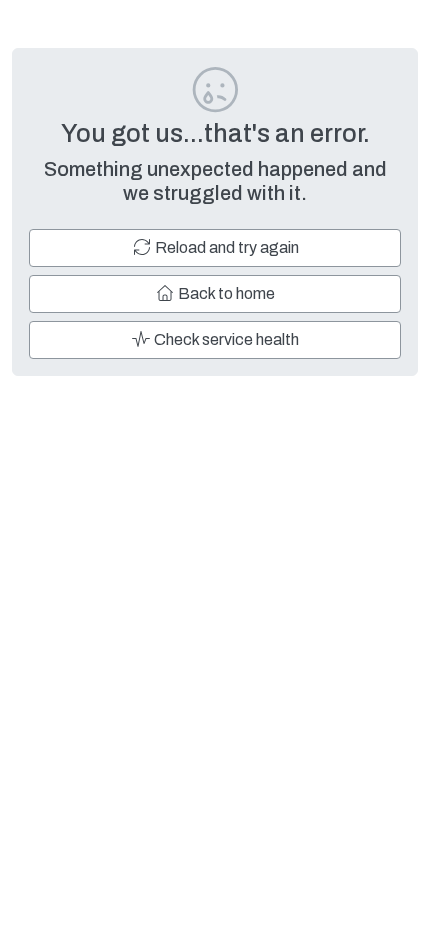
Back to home (225, 293)
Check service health (225, 339)
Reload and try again (225, 247)
